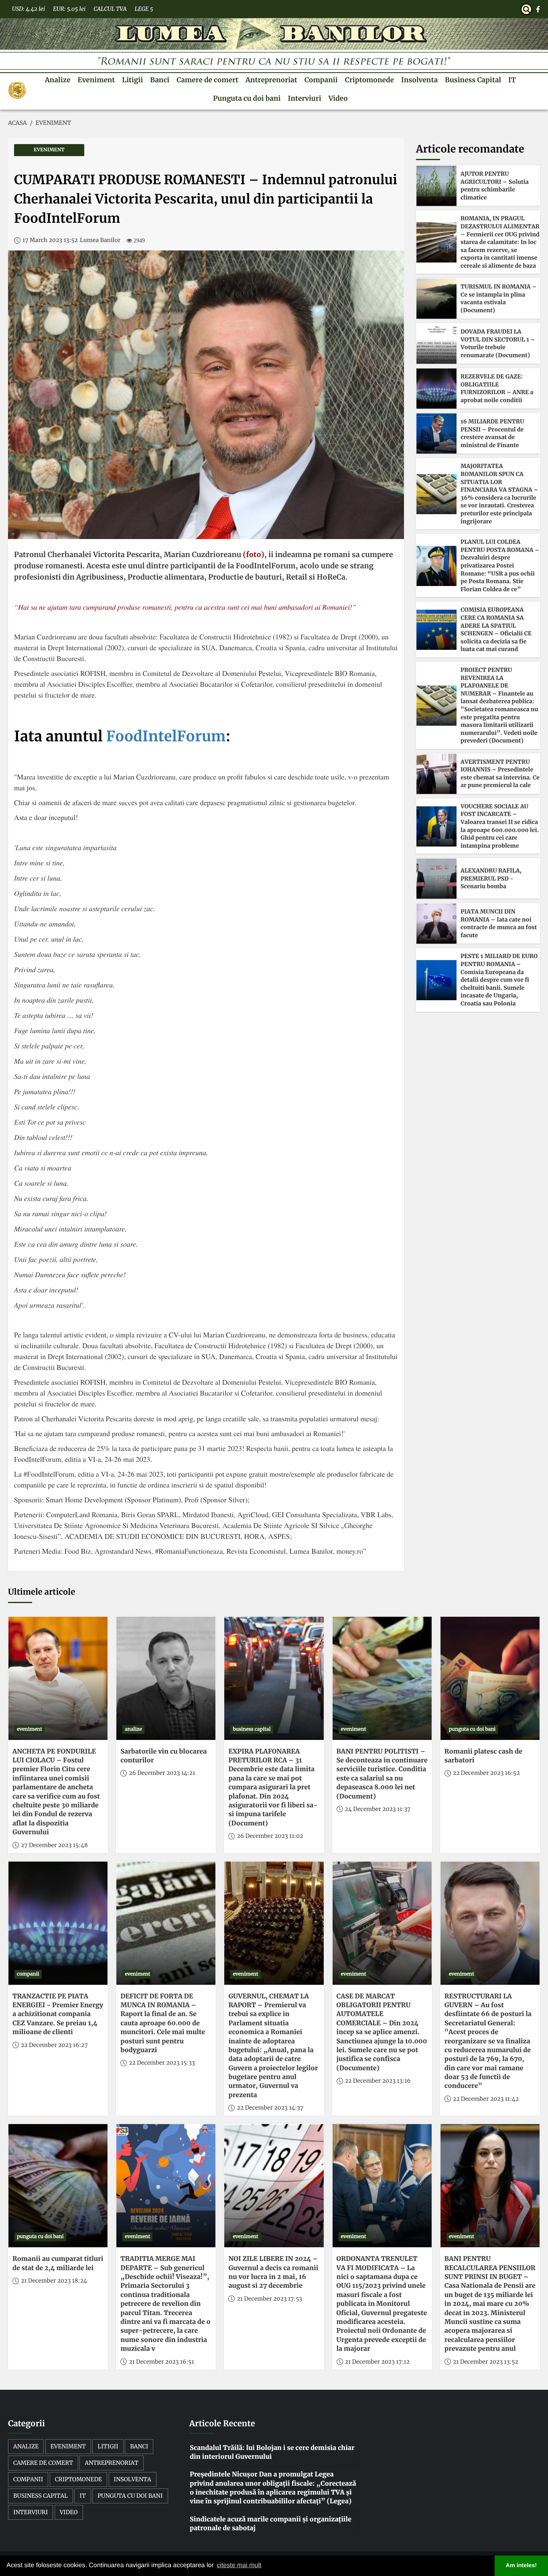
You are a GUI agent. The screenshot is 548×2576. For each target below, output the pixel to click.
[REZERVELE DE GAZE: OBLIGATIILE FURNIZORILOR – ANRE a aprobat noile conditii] (436, 389)
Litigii (132, 80)
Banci (160, 80)
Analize (58, 80)
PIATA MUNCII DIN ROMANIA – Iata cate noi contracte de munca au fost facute (499, 923)
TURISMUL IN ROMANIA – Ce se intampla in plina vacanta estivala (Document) (498, 298)
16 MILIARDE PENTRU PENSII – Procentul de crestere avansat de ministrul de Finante (492, 433)
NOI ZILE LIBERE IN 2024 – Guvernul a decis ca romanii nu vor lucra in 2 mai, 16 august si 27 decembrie (273, 2272)
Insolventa (419, 80)
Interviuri (304, 98)
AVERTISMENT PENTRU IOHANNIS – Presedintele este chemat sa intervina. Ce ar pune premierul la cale (500, 774)
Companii (321, 80)
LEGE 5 (144, 9)
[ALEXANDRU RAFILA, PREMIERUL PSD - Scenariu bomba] (436, 879)
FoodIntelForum (166, 736)
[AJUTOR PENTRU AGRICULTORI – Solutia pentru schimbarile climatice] (436, 186)
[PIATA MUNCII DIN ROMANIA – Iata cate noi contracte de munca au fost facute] (436, 924)
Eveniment (96, 80)
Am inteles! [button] (522, 2566)
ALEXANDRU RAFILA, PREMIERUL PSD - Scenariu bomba (491, 878)
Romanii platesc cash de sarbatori (483, 1756)
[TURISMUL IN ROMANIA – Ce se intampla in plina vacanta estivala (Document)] (436, 299)
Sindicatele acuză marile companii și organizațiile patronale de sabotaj (271, 2524)
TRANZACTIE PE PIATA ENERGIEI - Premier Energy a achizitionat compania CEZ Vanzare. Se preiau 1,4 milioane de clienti (58, 2014)
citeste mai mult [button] (239, 2565)
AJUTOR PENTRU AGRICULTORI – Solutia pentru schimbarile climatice (495, 186)
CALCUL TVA (110, 9)
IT (512, 80)
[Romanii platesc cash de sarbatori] (490, 1678)
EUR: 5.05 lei (69, 9)
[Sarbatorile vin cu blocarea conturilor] (166, 1678)
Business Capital (473, 80)
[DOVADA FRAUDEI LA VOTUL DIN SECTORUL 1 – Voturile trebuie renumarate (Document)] (436, 344)
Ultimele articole (42, 1592)
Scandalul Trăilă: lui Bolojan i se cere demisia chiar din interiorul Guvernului (272, 2452)
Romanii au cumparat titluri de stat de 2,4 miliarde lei (58, 2263)
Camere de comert (207, 80)
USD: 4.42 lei (28, 9)
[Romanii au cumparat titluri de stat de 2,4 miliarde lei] (58, 2186)
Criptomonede (369, 80)
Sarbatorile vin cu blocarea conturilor (163, 1756)
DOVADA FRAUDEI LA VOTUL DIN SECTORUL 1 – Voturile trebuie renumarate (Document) (498, 343)
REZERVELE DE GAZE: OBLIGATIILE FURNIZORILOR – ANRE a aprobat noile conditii (497, 388)
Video (338, 98)
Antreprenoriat (271, 80)
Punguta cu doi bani (247, 98)
